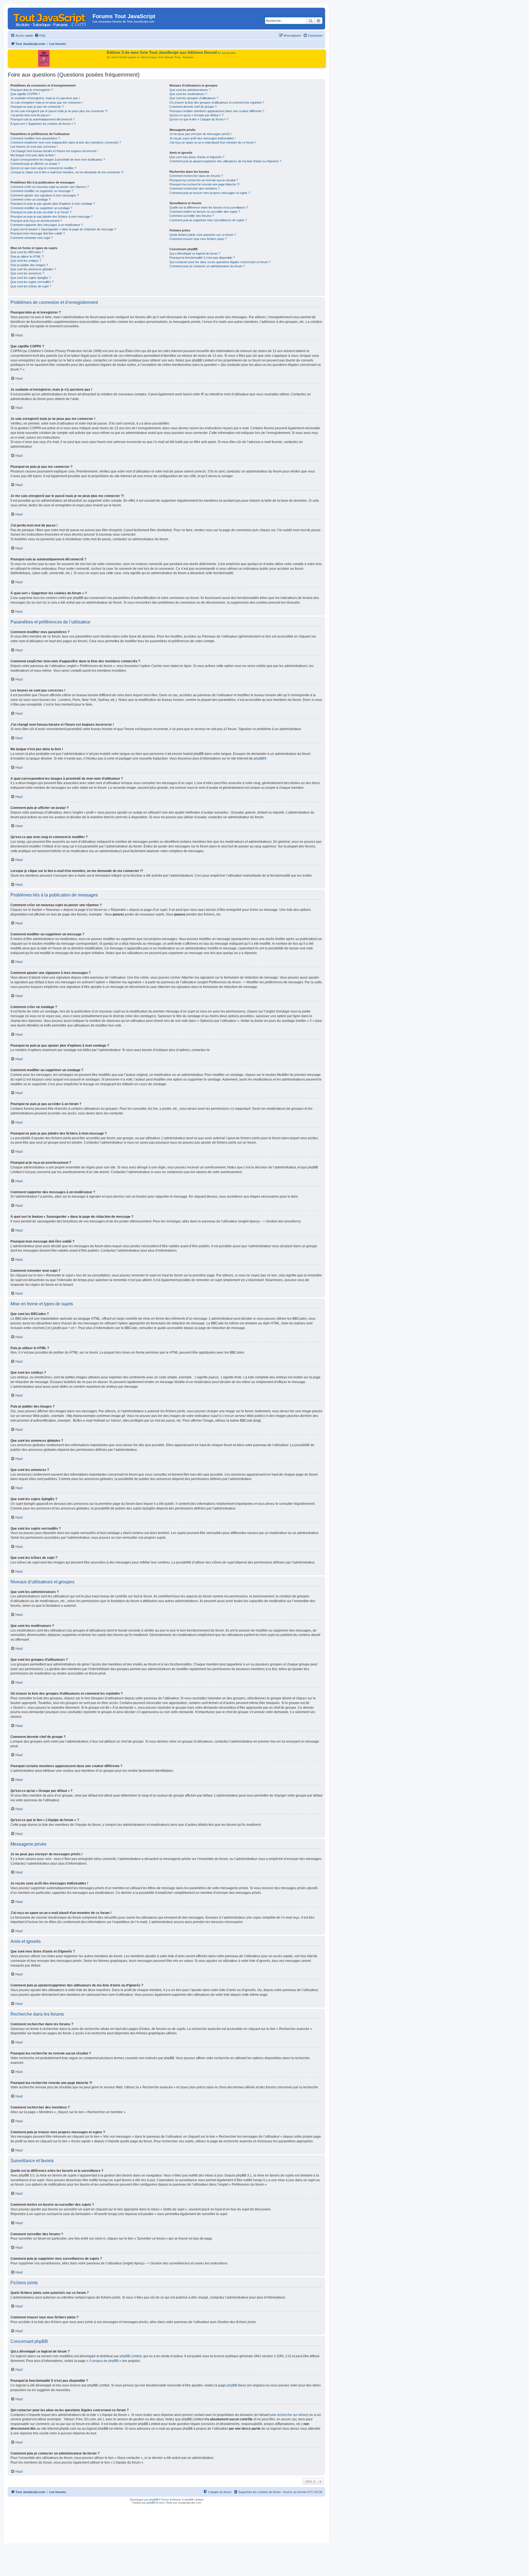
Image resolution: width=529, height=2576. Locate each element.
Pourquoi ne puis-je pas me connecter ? (37, 107)
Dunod (169, 57)
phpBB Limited (131, 2356)
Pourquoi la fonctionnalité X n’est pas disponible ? (202, 258)
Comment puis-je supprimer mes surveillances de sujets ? (208, 220)
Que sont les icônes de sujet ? (31, 286)
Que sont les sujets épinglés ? (31, 278)
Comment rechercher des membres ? (195, 188)
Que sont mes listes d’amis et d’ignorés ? (197, 157)
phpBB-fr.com (155, 2503)
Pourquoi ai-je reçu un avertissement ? (36, 221)
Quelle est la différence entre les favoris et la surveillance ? (209, 207)
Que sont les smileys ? (26, 261)
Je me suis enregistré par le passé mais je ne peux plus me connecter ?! (59, 111)
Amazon (188, 57)
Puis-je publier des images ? (29, 265)
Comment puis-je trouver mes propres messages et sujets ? (210, 193)
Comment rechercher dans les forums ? (196, 176)
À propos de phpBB (104, 2361)
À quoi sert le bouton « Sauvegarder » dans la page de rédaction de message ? (63, 229)
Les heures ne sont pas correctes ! (34, 147)
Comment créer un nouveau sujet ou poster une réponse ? (50, 187)
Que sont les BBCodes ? (27, 252)
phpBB (259, 758)
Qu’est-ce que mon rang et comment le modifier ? (43, 168)
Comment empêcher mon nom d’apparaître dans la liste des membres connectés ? (66, 142)
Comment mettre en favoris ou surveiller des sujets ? (205, 212)
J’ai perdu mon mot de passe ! (31, 115)
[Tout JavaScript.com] (51, 18)
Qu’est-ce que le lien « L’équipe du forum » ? (199, 119)
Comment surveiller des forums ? (192, 216)
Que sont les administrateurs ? (190, 90)
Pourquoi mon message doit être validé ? (38, 233)
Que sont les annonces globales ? (33, 269)
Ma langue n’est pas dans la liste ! (33, 155)
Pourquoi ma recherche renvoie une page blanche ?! (204, 184)
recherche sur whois (292, 2415)
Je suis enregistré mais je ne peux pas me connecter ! (47, 102)
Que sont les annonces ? (27, 273)
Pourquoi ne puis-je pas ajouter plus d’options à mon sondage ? (53, 204)
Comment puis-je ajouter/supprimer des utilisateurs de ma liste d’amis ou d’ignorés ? (225, 161)
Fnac (178, 57)
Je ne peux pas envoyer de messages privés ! (201, 134)
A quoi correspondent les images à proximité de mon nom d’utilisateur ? (58, 160)
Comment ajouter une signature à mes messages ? (45, 195)
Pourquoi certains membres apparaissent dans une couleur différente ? (217, 111)
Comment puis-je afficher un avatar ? (35, 164)
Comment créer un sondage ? (30, 199)
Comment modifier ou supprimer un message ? (42, 191)
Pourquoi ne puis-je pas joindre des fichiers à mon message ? (52, 217)
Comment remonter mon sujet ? (32, 238)
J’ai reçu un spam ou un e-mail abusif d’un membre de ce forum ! (213, 142)
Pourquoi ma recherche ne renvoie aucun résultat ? (204, 180)
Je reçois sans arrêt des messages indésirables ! (203, 138)
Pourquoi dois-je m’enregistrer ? (32, 90)
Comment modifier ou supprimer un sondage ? (41, 208)
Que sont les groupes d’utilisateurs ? (194, 98)
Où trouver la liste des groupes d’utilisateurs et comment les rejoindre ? (217, 102)
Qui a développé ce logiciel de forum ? (195, 253)
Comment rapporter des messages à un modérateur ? (47, 225)
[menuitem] (40, 36)
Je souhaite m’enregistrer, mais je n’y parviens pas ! (45, 98)
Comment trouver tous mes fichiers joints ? (198, 239)
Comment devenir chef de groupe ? (193, 107)
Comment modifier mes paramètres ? (35, 138)
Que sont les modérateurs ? (188, 94)
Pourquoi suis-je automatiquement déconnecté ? (43, 119)
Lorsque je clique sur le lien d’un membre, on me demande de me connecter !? (67, 172)
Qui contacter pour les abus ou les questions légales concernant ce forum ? (220, 262)
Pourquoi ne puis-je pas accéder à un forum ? (41, 212)
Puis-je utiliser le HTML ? (27, 256)
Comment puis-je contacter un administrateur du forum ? (207, 266)
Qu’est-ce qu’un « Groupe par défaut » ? (196, 115)
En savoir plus (227, 53)
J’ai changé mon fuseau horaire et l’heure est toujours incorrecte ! (54, 151)
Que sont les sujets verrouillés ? (32, 282)
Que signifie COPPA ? (25, 94)
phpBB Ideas (236, 2385)
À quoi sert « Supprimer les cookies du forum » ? (43, 124)
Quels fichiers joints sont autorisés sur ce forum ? (203, 235)
